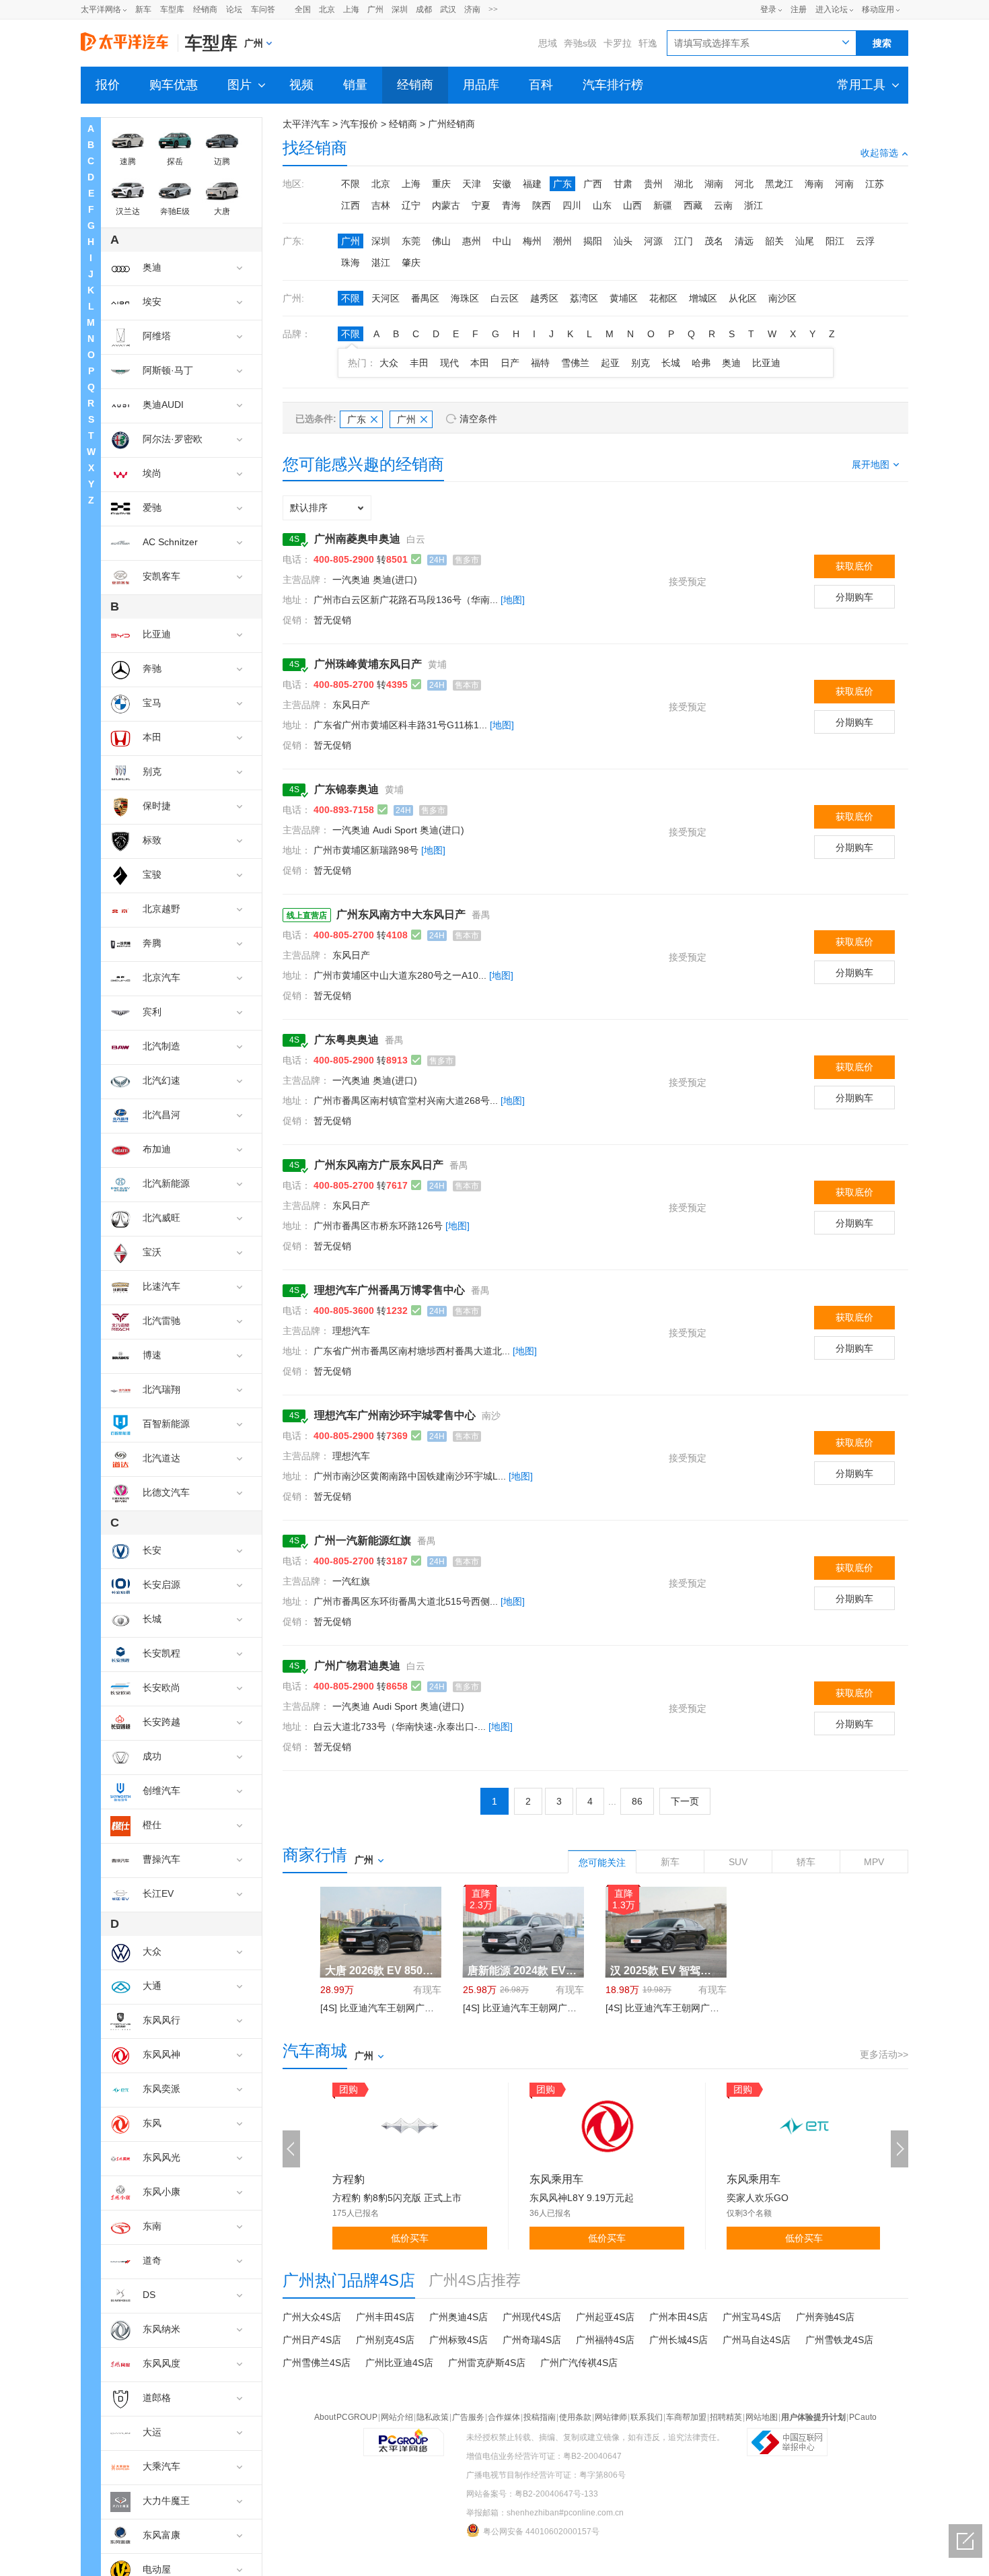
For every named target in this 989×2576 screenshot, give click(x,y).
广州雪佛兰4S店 (317, 2363)
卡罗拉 (618, 43)
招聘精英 (726, 2417)
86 (637, 1801)
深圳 (400, 9)
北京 (327, 9)
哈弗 (701, 363)
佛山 (441, 241)
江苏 (875, 184)
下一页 (685, 1801)
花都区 (663, 298)
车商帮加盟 (686, 2417)
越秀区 (544, 298)
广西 (593, 184)
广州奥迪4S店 (459, 2317)
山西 (632, 205)
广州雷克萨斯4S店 (487, 2363)
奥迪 (731, 363)
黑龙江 (779, 184)
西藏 (693, 205)
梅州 (532, 241)
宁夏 (481, 205)
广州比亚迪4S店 (399, 2363)
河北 (744, 184)
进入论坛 (832, 9)
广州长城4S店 (679, 2340)
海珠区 (465, 298)
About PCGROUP (346, 2417)
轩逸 (648, 43)
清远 (744, 241)
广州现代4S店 (532, 2317)
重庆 (441, 184)
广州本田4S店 (679, 2317)
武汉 (448, 9)
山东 (602, 205)
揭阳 (593, 241)
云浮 (865, 241)
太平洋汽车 (306, 124)
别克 (640, 363)
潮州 (562, 241)
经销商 (205, 9)
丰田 (419, 363)
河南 (844, 184)
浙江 (754, 205)
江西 (351, 205)
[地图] (513, 600)
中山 (502, 241)
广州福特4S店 (605, 2340)
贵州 (653, 184)
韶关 (774, 241)
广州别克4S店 (385, 2340)
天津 (472, 184)
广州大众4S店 (312, 2317)
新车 (143, 9)
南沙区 (782, 298)
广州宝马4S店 (752, 2317)
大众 (389, 363)
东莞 (411, 241)
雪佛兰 (575, 363)
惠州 (472, 241)
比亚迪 (766, 363)
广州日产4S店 (312, 2340)
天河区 (386, 298)
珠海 (351, 263)
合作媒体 (504, 2417)
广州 (375, 9)
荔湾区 (584, 298)
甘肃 (623, 184)
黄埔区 (624, 298)
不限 (351, 184)
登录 (768, 9)
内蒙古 (446, 205)
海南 (814, 184)
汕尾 (805, 241)
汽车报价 (359, 124)
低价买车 (410, 2238)
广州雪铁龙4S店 (839, 2340)
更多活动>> (884, 2054)
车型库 (172, 9)
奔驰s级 (580, 43)
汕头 (623, 241)
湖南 (714, 184)
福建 (532, 184)
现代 (449, 363)
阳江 (835, 241)
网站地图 (762, 2417)
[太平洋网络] (404, 2435)
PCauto (863, 2417)
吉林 (381, 205)
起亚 (610, 363)
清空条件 (478, 419)
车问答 (263, 9)
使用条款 (575, 2417)
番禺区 (425, 298)
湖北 (684, 184)
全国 (303, 9)
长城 (671, 363)
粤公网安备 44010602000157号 (541, 2532)
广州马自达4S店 (757, 2340)
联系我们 (647, 2417)
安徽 (502, 184)
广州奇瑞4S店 (532, 2340)
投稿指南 (540, 2417)
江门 (684, 241)
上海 (351, 9)
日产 (510, 363)
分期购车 (854, 597)
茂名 (714, 241)
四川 (572, 205)
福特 (540, 363)
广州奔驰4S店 (825, 2317)
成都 (424, 9)
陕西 (542, 205)
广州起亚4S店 (605, 2317)
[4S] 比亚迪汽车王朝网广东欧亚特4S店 (402, 2008)
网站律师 (611, 2417)
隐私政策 (433, 2417)
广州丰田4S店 (385, 2317)
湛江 (381, 263)
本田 (480, 363)
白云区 (505, 298)
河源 (653, 241)
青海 (511, 205)
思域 (548, 43)
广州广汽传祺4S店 (579, 2363)
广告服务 (468, 2417)
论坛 (234, 9)
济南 (472, 9)
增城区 (703, 298)
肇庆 (411, 263)
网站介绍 (397, 2417)
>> (493, 9)
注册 (799, 9)
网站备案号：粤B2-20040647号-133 (532, 2494)
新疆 (663, 205)
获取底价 (854, 566)
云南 (723, 205)
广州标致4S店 (459, 2340)
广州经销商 (451, 124)
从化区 (743, 298)
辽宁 (411, 205)
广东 (562, 184)
